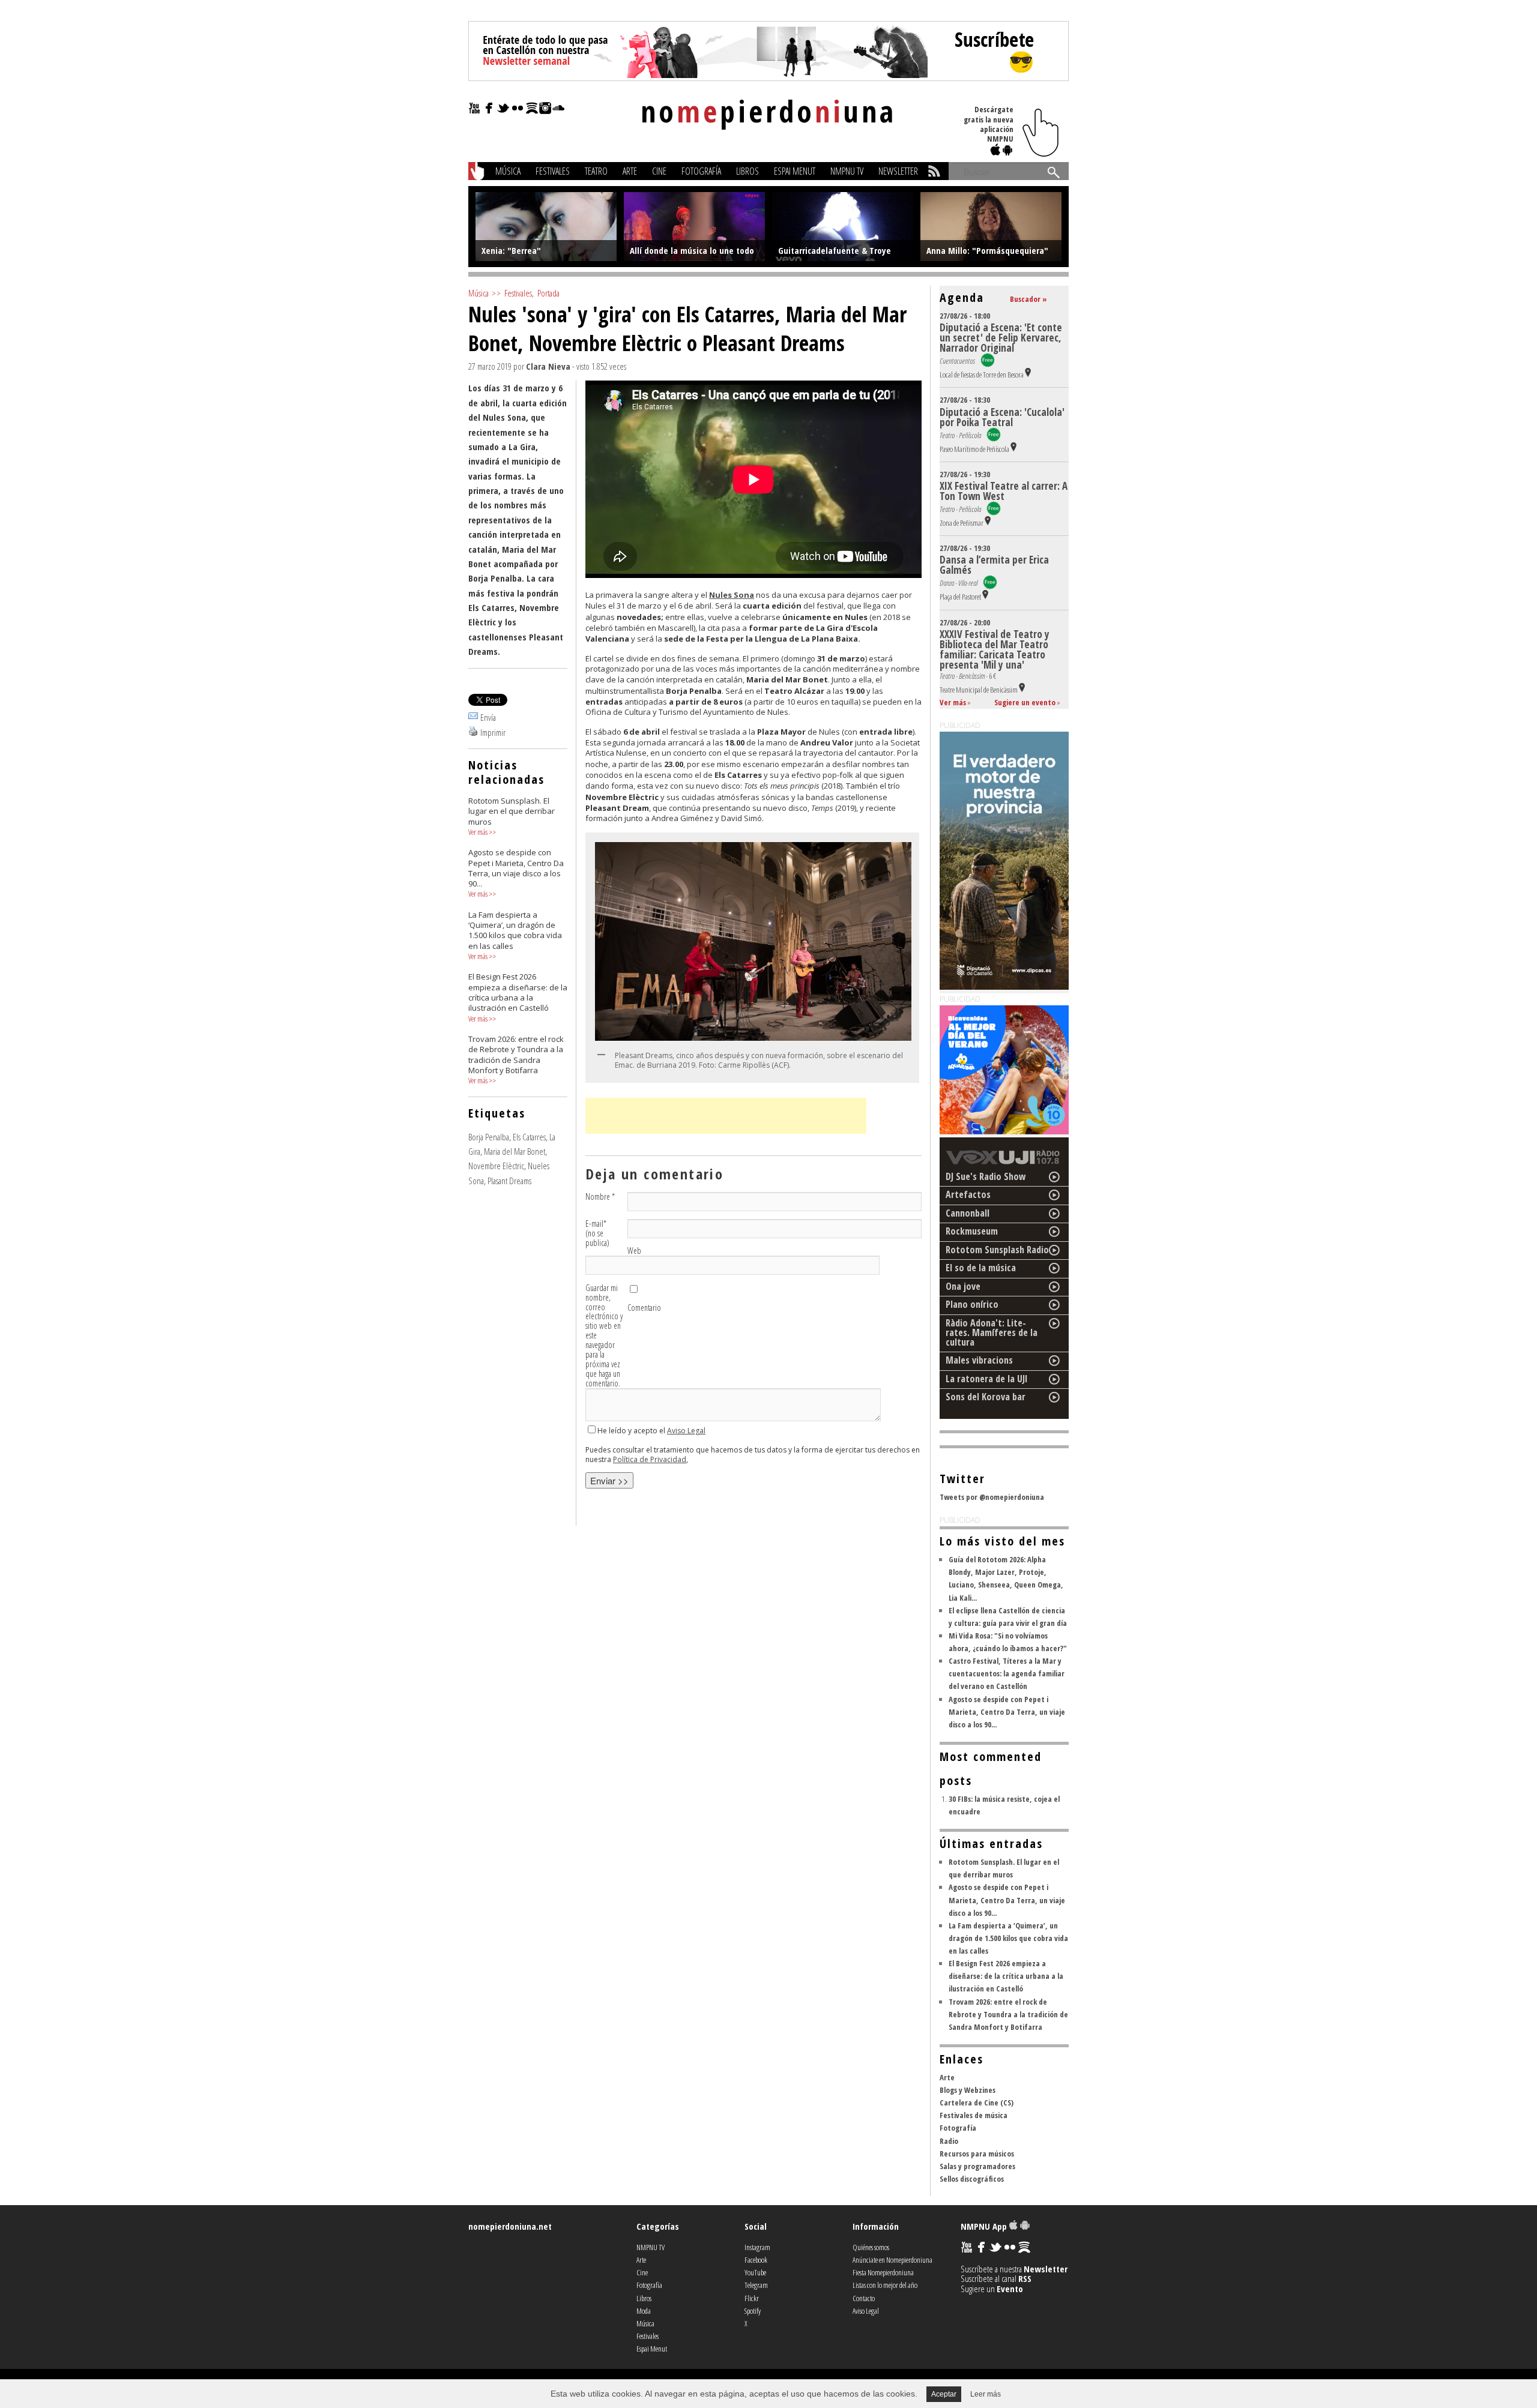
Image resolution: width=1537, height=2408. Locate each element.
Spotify (753, 2311)
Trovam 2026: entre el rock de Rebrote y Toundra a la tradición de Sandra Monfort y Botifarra (1008, 2014)
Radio (949, 2141)
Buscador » (1028, 299)
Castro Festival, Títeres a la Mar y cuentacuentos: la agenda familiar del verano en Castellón (1007, 1673)
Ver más (478, 832)
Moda (644, 2311)
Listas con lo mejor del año (885, 2285)
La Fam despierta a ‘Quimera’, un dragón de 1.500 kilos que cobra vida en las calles (1008, 1938)
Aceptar (944, 2394)
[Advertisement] (726, 1116)
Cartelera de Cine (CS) (977, 2102)
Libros (747, 171)
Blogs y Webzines (968, 2090)
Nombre (600, 1197)
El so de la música (981, 1268)
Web (634, 1251)
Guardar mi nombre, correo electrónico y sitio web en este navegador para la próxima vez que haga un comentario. (604, 1336)
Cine (659, 171)
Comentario (644, 1308)
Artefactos (968, 1194)
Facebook (756, 2260)
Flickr (752, 2298)
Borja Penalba (489, 1137)
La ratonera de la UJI (987, 1379)
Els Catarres (529, 1137)
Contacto (864, 2298)
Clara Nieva (548, 366)
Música (508, 171)
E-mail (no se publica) (597, 1233)
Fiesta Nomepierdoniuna (883, 2272)
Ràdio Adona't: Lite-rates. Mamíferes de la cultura (992, 1332)
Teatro (596, 171)
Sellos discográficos (972, 2179)
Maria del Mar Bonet (515, 1151)
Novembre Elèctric (496, 1166)
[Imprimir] (473, 732)
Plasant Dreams (509, 1181)
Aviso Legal (686, 1431)
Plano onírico (972, 1304)
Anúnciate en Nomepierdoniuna (892, 2260)
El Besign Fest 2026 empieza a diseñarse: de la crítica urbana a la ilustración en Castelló (1006, 1976)
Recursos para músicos (977, 2154)
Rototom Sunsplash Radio (997, 1250)
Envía (488, 717)
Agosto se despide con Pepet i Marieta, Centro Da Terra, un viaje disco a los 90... (1007, 1712)
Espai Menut (795, 171)
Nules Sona (732, 595)
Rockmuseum (972, 1231)
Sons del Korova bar (986, 1397)
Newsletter (898, 171)
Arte (630, 171)
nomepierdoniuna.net (510, 2226)
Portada (548, 293)
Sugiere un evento (1025, 702)
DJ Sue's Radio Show (986, 1176)
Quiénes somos (871, 2247)
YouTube (755, 2272)
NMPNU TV (847, 171)
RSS (1025, 2278)
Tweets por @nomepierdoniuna (992, 1497)
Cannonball (968, 1213)
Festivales (553, 171)
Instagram (757, 2247)
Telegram (756, 2285)
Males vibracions (979, 1360)
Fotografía (701, 171)
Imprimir (493, 732)
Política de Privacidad (650, 1459)
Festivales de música (974, 2115)
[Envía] (473, 717)
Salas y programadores (977, 2166)
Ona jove (963, 1286)
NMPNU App (985, 2226)
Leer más (986, 2394)
